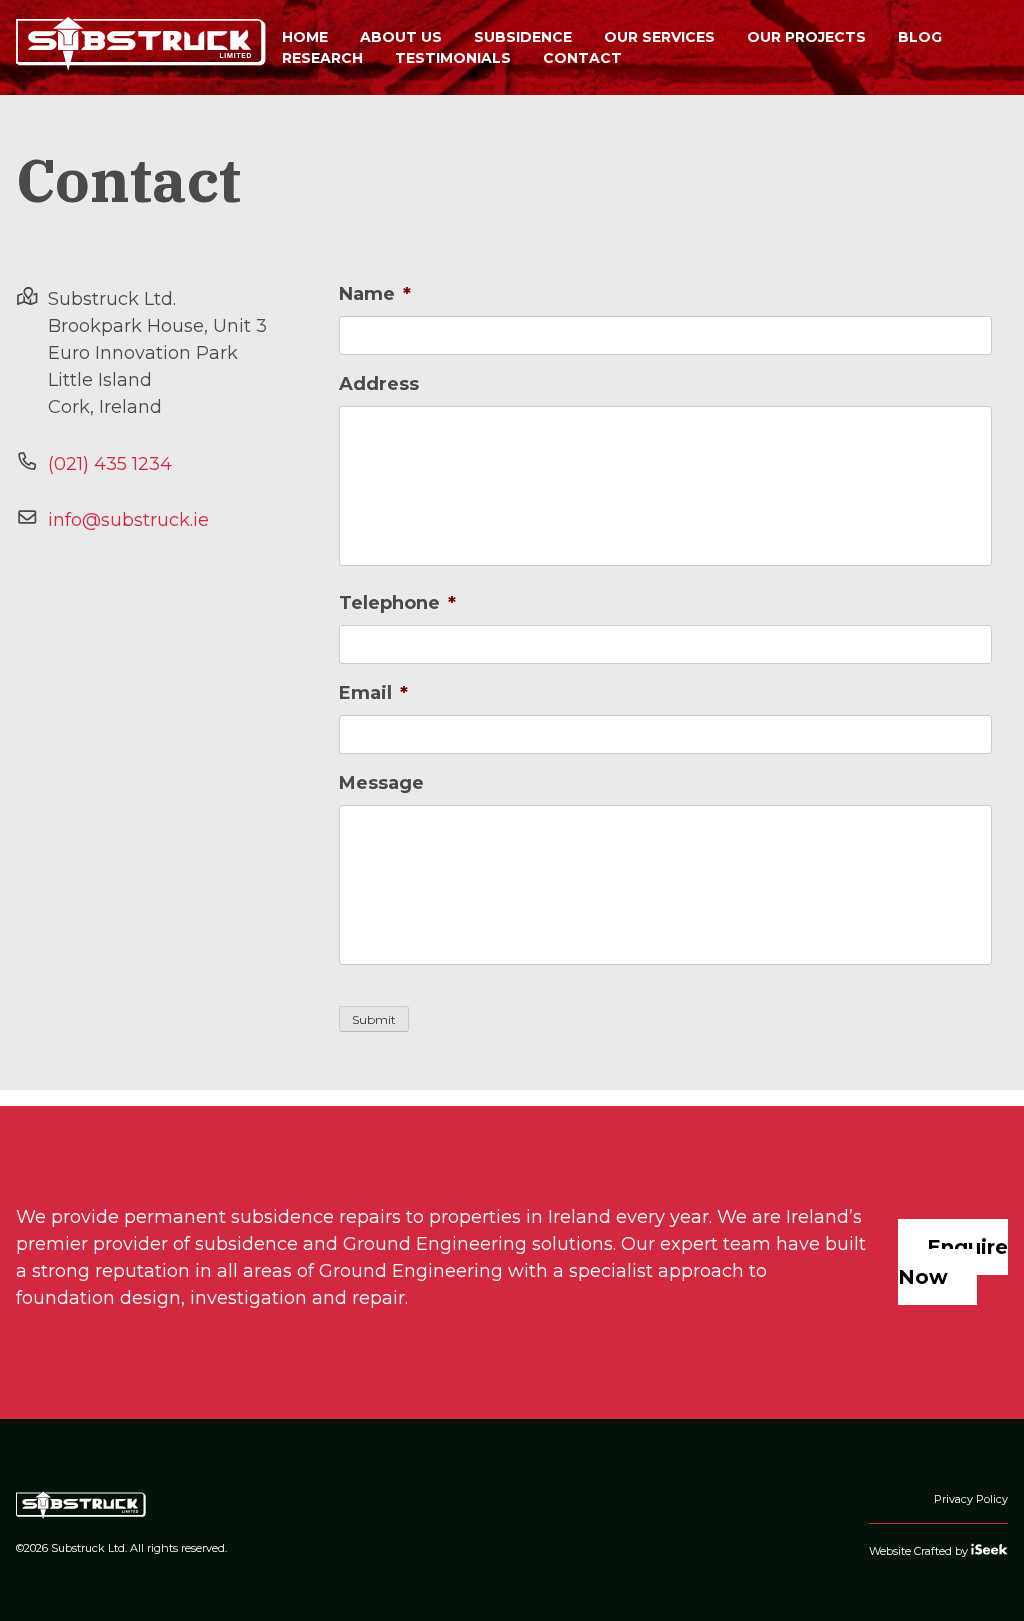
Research (322, 58)
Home (305, 37)
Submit (374, 1019)
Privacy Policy (971, 1499)
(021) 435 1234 (110, 464)
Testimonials (453, 58)
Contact (582, 58)
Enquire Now (953, 1262)
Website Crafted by (920, 1551)
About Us (401, 37)
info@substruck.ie (128, 520)
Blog (920, 37)
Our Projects (806, 37)
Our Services (659, 37)
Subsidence (523, 37)
